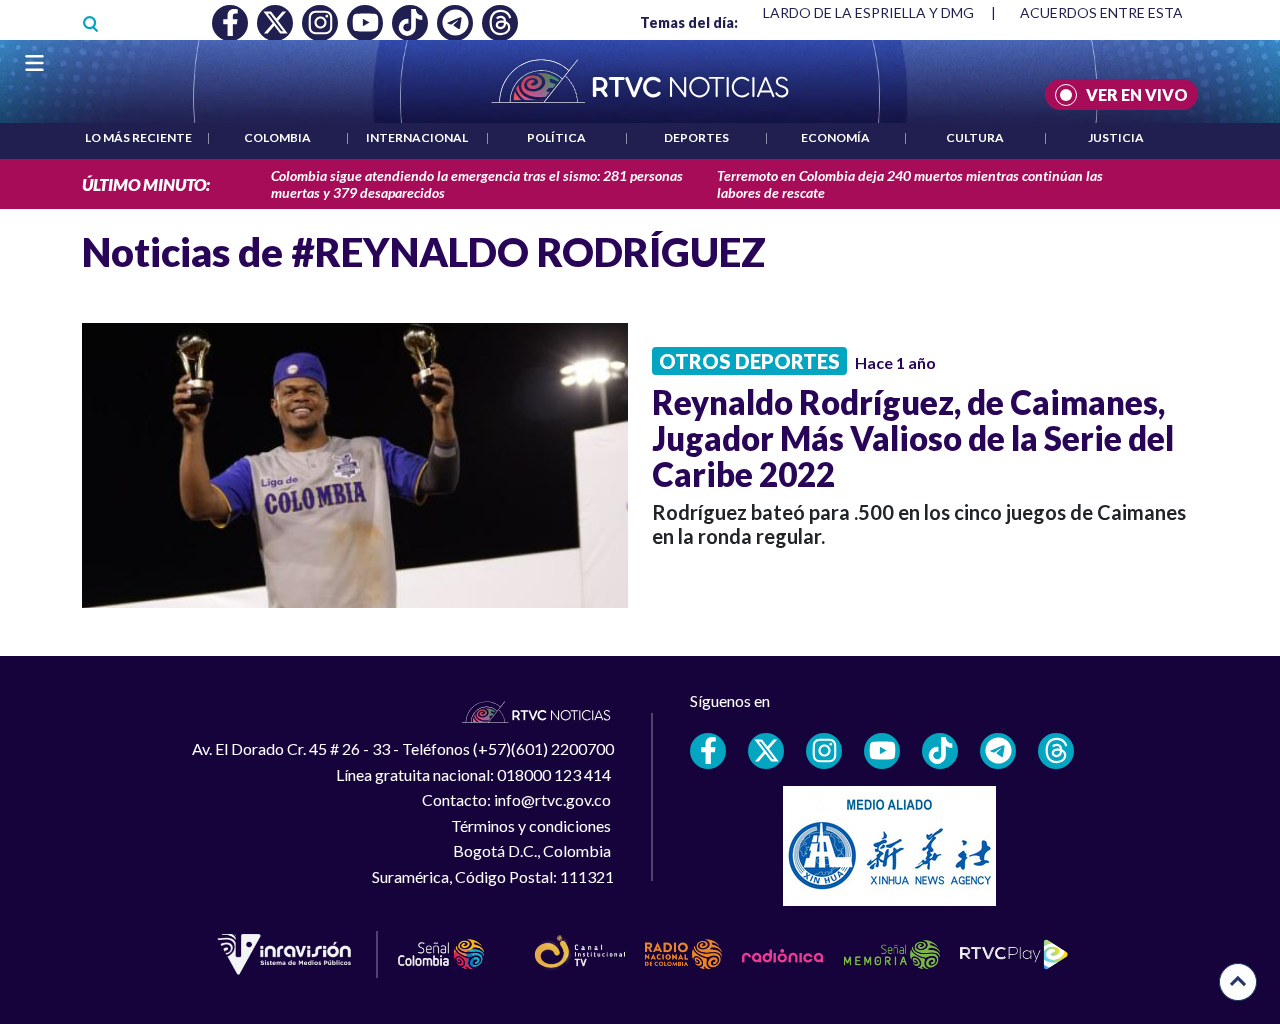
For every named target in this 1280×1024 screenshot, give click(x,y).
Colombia (277, 137)
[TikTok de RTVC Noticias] (940, 751)
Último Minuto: (146, 184)
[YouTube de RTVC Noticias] (882, 751)
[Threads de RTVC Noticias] (1056, 751)
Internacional (417, 137)
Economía (835, 137)
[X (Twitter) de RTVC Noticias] (766, 751)
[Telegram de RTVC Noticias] (998, 751)
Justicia (1116, 137)
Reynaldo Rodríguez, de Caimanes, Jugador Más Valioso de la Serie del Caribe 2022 (913, 438)
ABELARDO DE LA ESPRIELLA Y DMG (855, 12)
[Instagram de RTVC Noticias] (824, 751)
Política (556, 137)
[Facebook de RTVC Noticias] (708, 751)
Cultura (975, 137)
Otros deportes (749, 361)
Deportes (696, 137)
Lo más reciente (138, 137)
